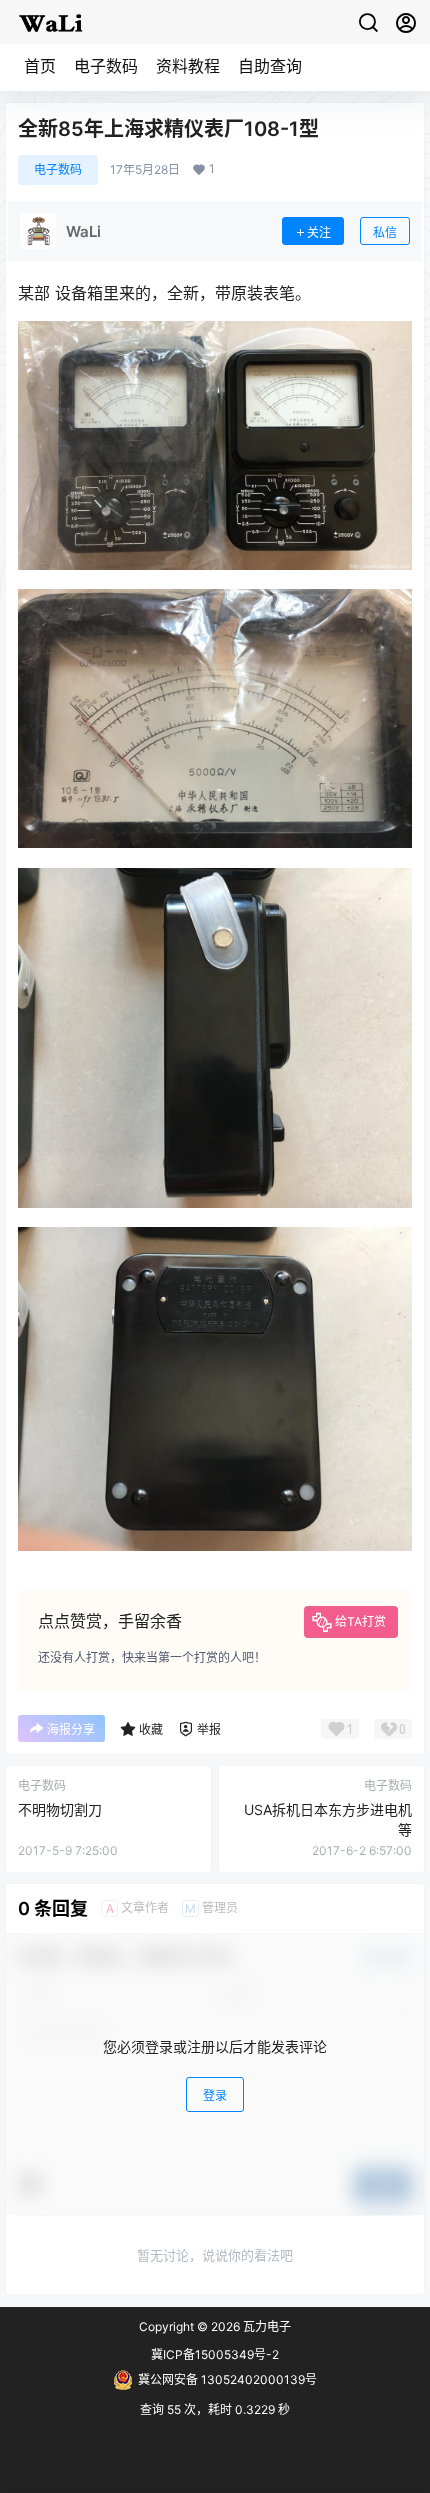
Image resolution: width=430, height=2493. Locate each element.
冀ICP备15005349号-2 (215, 2354)
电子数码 (106, 66)
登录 (215, 2095)
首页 (40, 66)
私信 (385, 232)
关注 (319, 232)
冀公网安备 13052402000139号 (227, 2379)
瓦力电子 (265, 2326)
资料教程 (188, 66)
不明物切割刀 (60, 1809)
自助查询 (270, 66)
